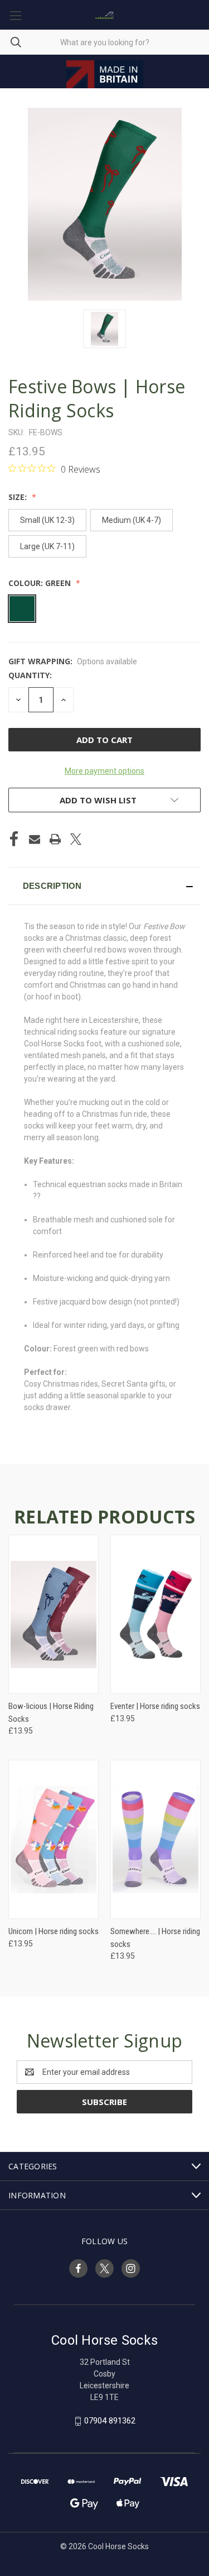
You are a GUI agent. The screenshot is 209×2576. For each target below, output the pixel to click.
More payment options (104, 771)
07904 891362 (110, 2421)
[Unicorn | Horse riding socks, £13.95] (54, 1839)
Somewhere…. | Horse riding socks (155, 1938)
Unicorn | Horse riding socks (54, 1931)
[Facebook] (14, 839)
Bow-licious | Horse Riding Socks (51, 1713)
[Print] (55, 839)
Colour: (40, 583)
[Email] (35, 839)
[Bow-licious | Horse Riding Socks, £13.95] (54, 1614)
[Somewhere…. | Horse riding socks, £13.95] (155, 1839)
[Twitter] (76, 839)
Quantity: (30, 675)
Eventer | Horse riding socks (155, 1706)
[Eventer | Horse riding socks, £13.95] (155, 1614)
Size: (19, 497)
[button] (104, 886)
